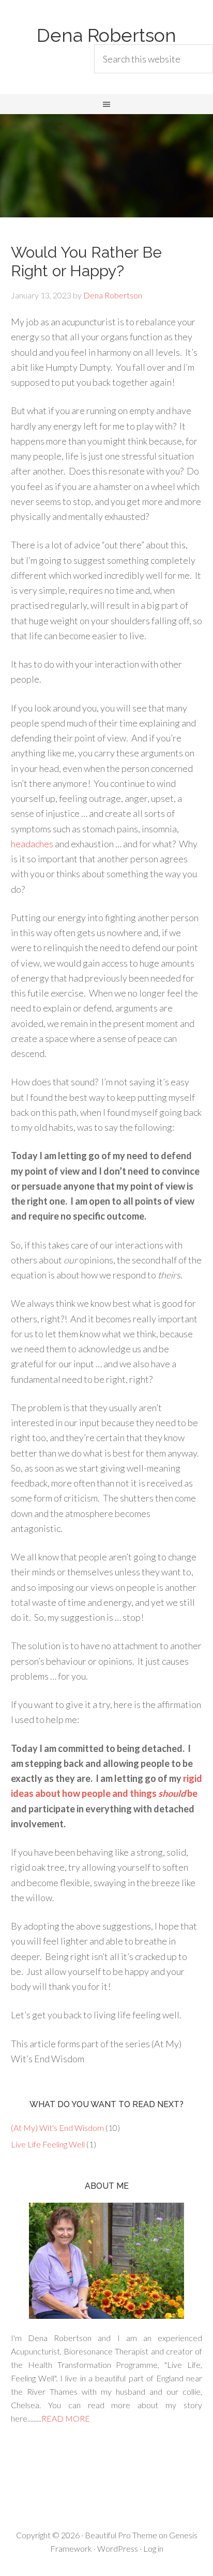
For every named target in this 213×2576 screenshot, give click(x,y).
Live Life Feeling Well (48, 2144)
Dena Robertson (106, 35)
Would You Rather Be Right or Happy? (86, 262)
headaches (33, 844)
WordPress (118, 2548)
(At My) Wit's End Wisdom (57, 2128)
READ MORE (66, 2418)
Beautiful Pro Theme (121, 2535)
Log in (153, 2548)
